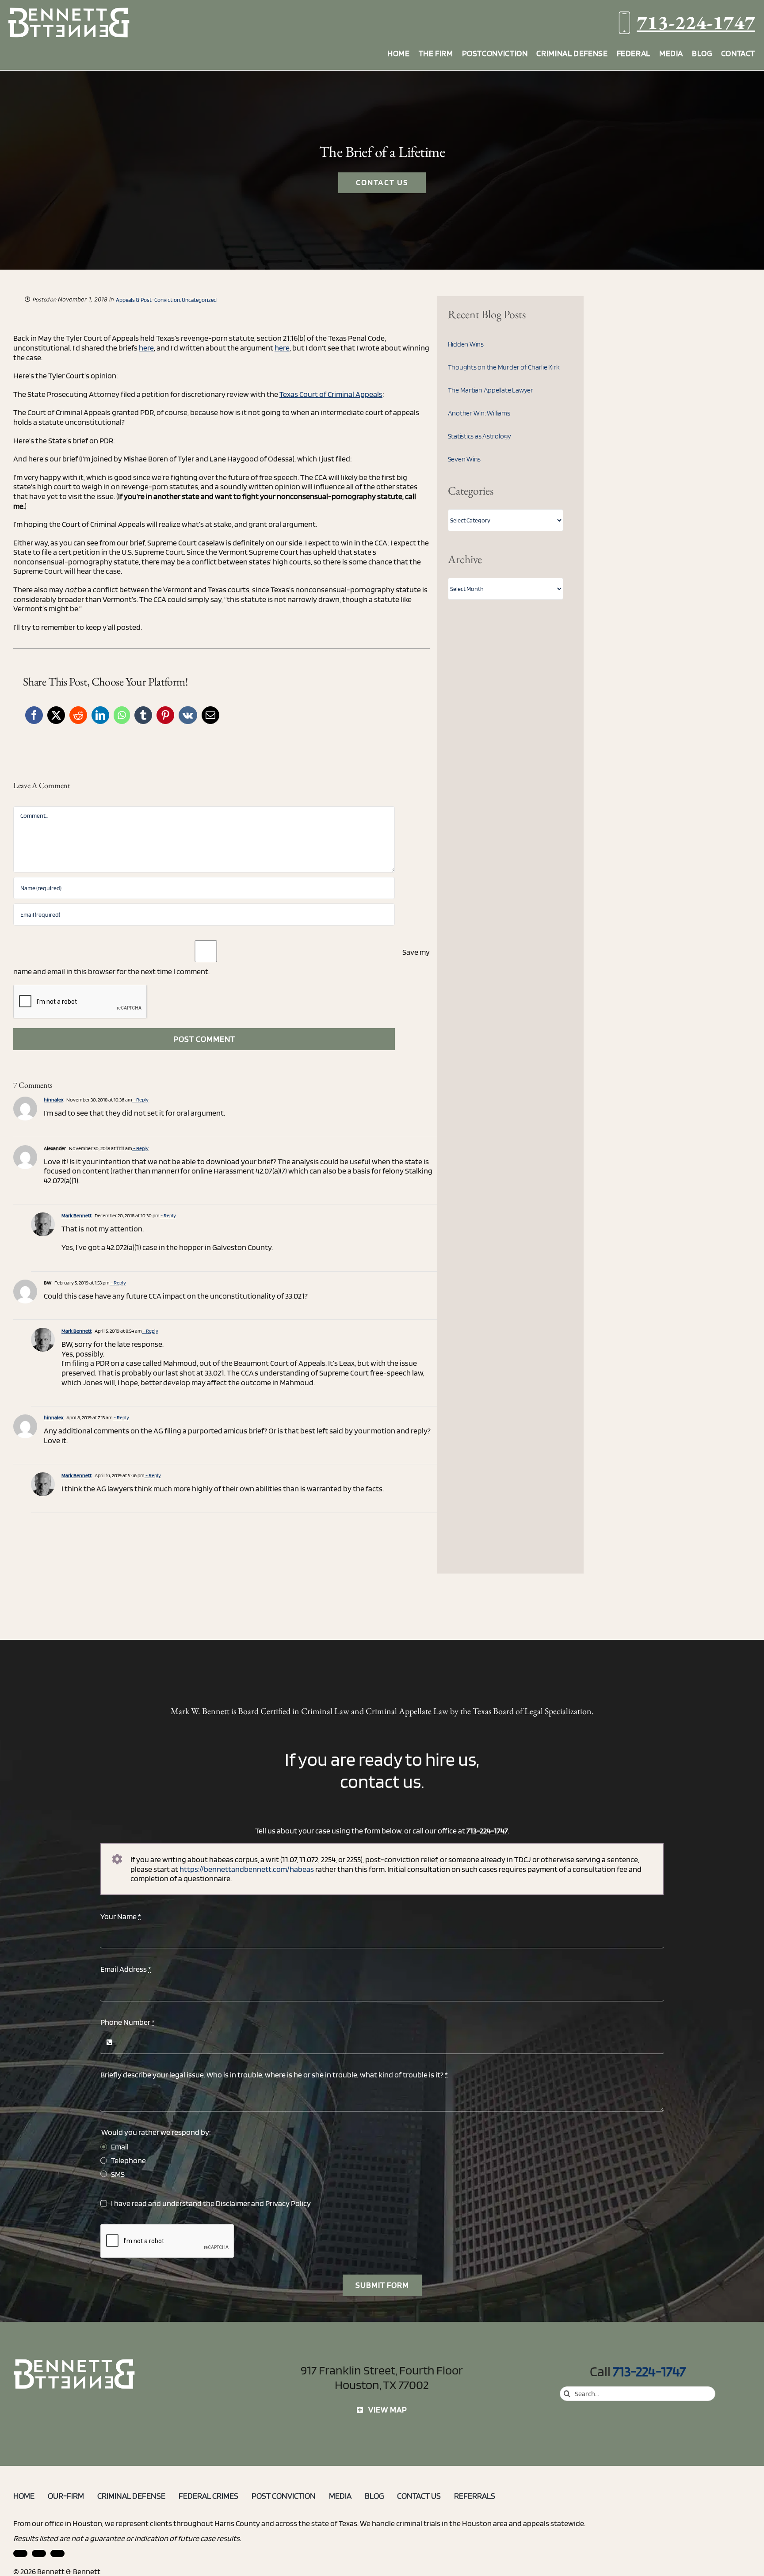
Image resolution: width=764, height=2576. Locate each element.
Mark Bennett (76, 1215)
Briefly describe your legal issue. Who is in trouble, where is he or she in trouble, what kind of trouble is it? (274, 2075)
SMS (118, 2174)
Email (120, 2147)
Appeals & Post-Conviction (148, 300)
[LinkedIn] (100, 715)
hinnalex (53, 1099)
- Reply (140, 1099)
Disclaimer (233, 2203)
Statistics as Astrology (479, 436)
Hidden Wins (466, 344)
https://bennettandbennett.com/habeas (247, 1869)
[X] (56, 715)
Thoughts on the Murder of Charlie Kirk (504, 367)
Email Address (126, 1969)
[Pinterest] (165, 715)
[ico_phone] (75, 2362)
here (146, 348)
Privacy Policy (288, 2203)
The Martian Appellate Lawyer (491, 390)
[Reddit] (78, 715)
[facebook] (39, 2553)
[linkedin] (20, 2553)
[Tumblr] (143, 715)
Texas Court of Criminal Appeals (331, 394)
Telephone (128, 2160)
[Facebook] (34, 715)
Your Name (121, 1916)
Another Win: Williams (479, 413)
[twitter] (57, 2553)
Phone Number (128, 2022)
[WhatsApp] (122, 715)
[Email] (210, 715)
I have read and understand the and (211, 2203)
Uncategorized (199, 300)
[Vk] (188, 715)
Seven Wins (464, 459)
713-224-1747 (696, 22)
